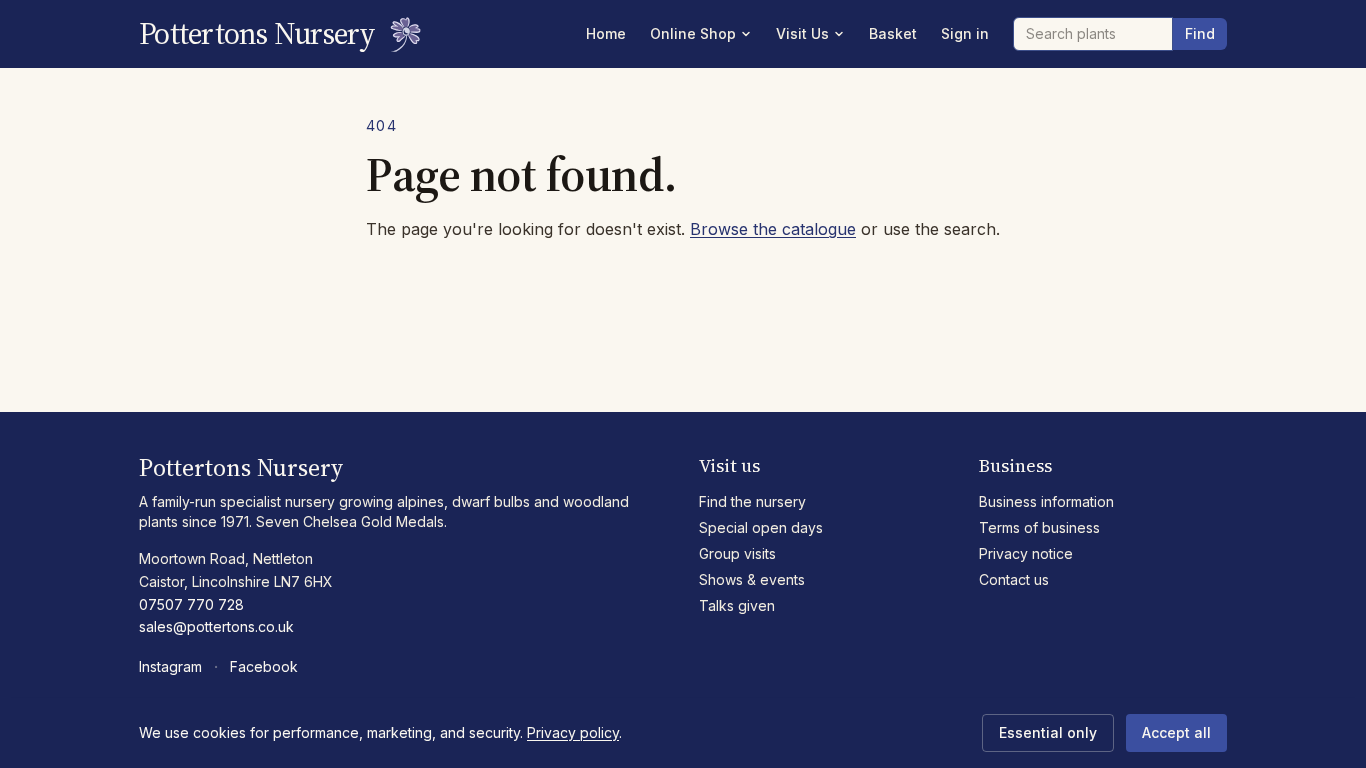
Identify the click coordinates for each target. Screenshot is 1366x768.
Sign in (965, 33)
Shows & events (752, 579)
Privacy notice (1026, 553)
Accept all (1176, 732)
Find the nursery (752, 501)
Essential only (1048, 732)
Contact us (1014, 579)
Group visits (737, 553)
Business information (1046, 501)
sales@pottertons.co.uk (216, 626)
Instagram (170, 666)
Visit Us (802, 33)
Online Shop (693, 33)
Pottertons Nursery (257, 34)
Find (1200, 33)
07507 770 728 (191, 604)
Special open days (761, 527)
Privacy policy (573, 732)
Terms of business (1039, 527)
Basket (893, 33)
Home (606, 33)
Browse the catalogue (773, 229)
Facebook (264, 666)
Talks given (737, 605)
